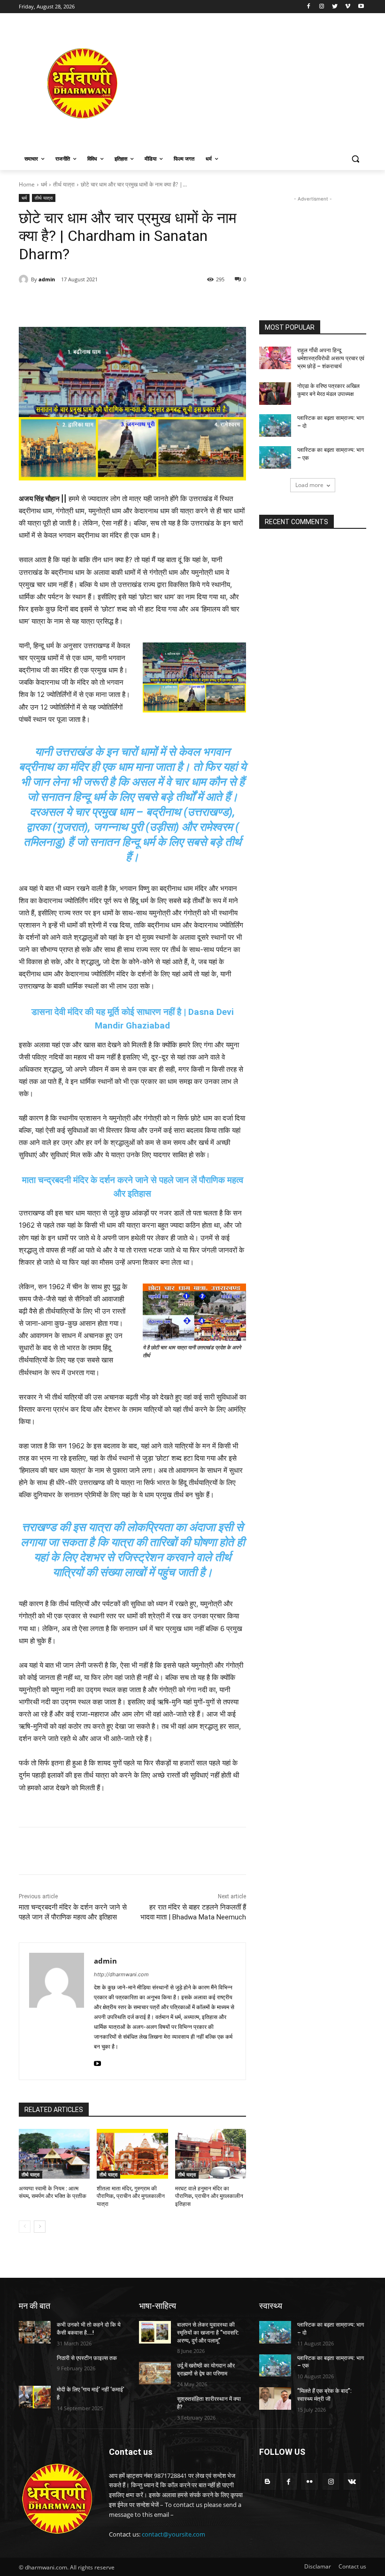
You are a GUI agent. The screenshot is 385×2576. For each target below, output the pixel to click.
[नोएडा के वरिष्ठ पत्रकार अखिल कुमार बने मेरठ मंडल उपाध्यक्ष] (275, 394)
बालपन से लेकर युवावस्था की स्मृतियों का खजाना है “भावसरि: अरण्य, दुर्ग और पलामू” (208, 2333)
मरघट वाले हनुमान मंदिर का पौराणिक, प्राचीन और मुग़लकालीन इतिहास (209, 2197)
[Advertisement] (256, 83)
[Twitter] (335, 7)
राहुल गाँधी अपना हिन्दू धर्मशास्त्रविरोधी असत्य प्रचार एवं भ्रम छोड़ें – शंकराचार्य (331, 358)
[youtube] (97, 2062)
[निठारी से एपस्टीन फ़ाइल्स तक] (35, 2366)
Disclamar (318, 2566)
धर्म (44, 184)
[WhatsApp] (148, 303)
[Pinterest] (127, 303)
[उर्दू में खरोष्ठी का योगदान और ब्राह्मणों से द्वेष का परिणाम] (155, 2373)
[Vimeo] (348, 7)
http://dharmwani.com (121, 1974)
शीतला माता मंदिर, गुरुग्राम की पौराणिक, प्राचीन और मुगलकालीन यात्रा (131, 2197)
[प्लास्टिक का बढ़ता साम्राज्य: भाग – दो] (275, 425)
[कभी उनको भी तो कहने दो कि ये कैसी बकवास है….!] (35, 2332)
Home (27, 184)
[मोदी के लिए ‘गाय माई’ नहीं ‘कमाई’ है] (35, 2397)
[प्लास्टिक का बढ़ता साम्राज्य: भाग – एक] (275, 457)
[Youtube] (361, 7)
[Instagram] (322, 7)
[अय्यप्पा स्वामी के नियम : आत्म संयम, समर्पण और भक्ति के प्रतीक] (54, 2154)
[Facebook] (309, 7)
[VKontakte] (352, 2481)
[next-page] (40, 2227)
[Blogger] (267, 2481)
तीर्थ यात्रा (64, 184)
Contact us (352, 2566)
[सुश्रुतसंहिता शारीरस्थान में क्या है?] (155, 2406)
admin (47, 279)
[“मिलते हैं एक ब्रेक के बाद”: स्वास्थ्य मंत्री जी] (275, 2398)
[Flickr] (310, 2481)
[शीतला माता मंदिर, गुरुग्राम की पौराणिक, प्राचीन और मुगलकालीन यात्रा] (132, 2154)
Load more (309, 485)
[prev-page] (25, 2227)
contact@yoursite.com (173, 2534)
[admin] (25, 279)
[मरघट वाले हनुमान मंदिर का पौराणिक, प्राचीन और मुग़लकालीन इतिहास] (211, 2154)
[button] (355, 159)
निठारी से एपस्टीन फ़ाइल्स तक (87, 2358)
